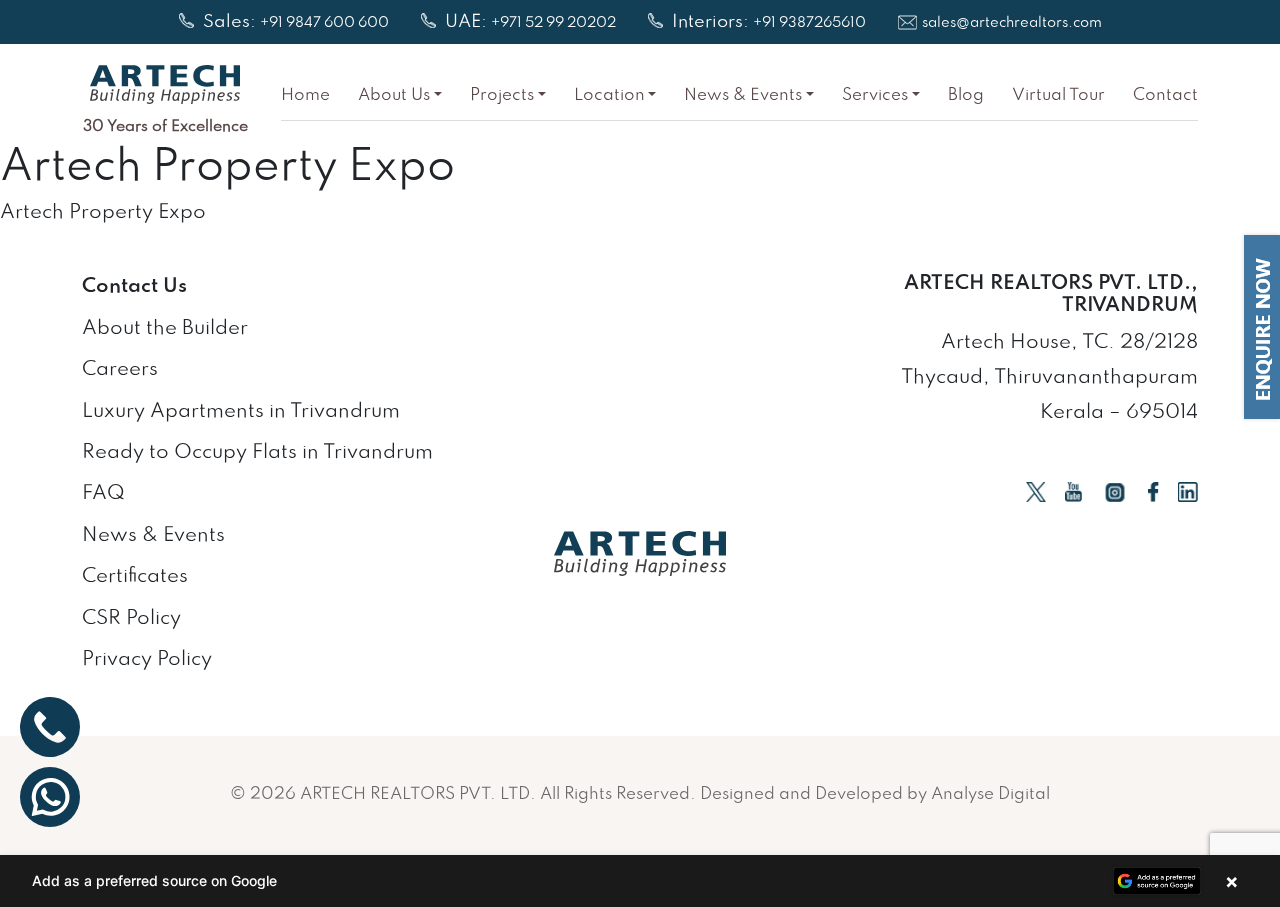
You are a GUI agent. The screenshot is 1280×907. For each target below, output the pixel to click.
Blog (966, 95)
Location (609, 95)
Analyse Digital (990, 794)
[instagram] (1115, 491)
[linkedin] (1188, 491)
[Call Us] (50, 727)
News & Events (743, 95)
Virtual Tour (1058, 95)
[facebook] (1153, 491)
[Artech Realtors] (165, 84)
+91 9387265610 (809, 23)
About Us (394, 95)
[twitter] (1036, 491)
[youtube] (1073, 491)
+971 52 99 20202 (553, 23)
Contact (1165, 95)
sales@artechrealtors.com (1012, 23)
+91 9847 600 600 (324, 23)
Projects (502, 95)
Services (875, 95)
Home (305, 95)
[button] (640, 881)
